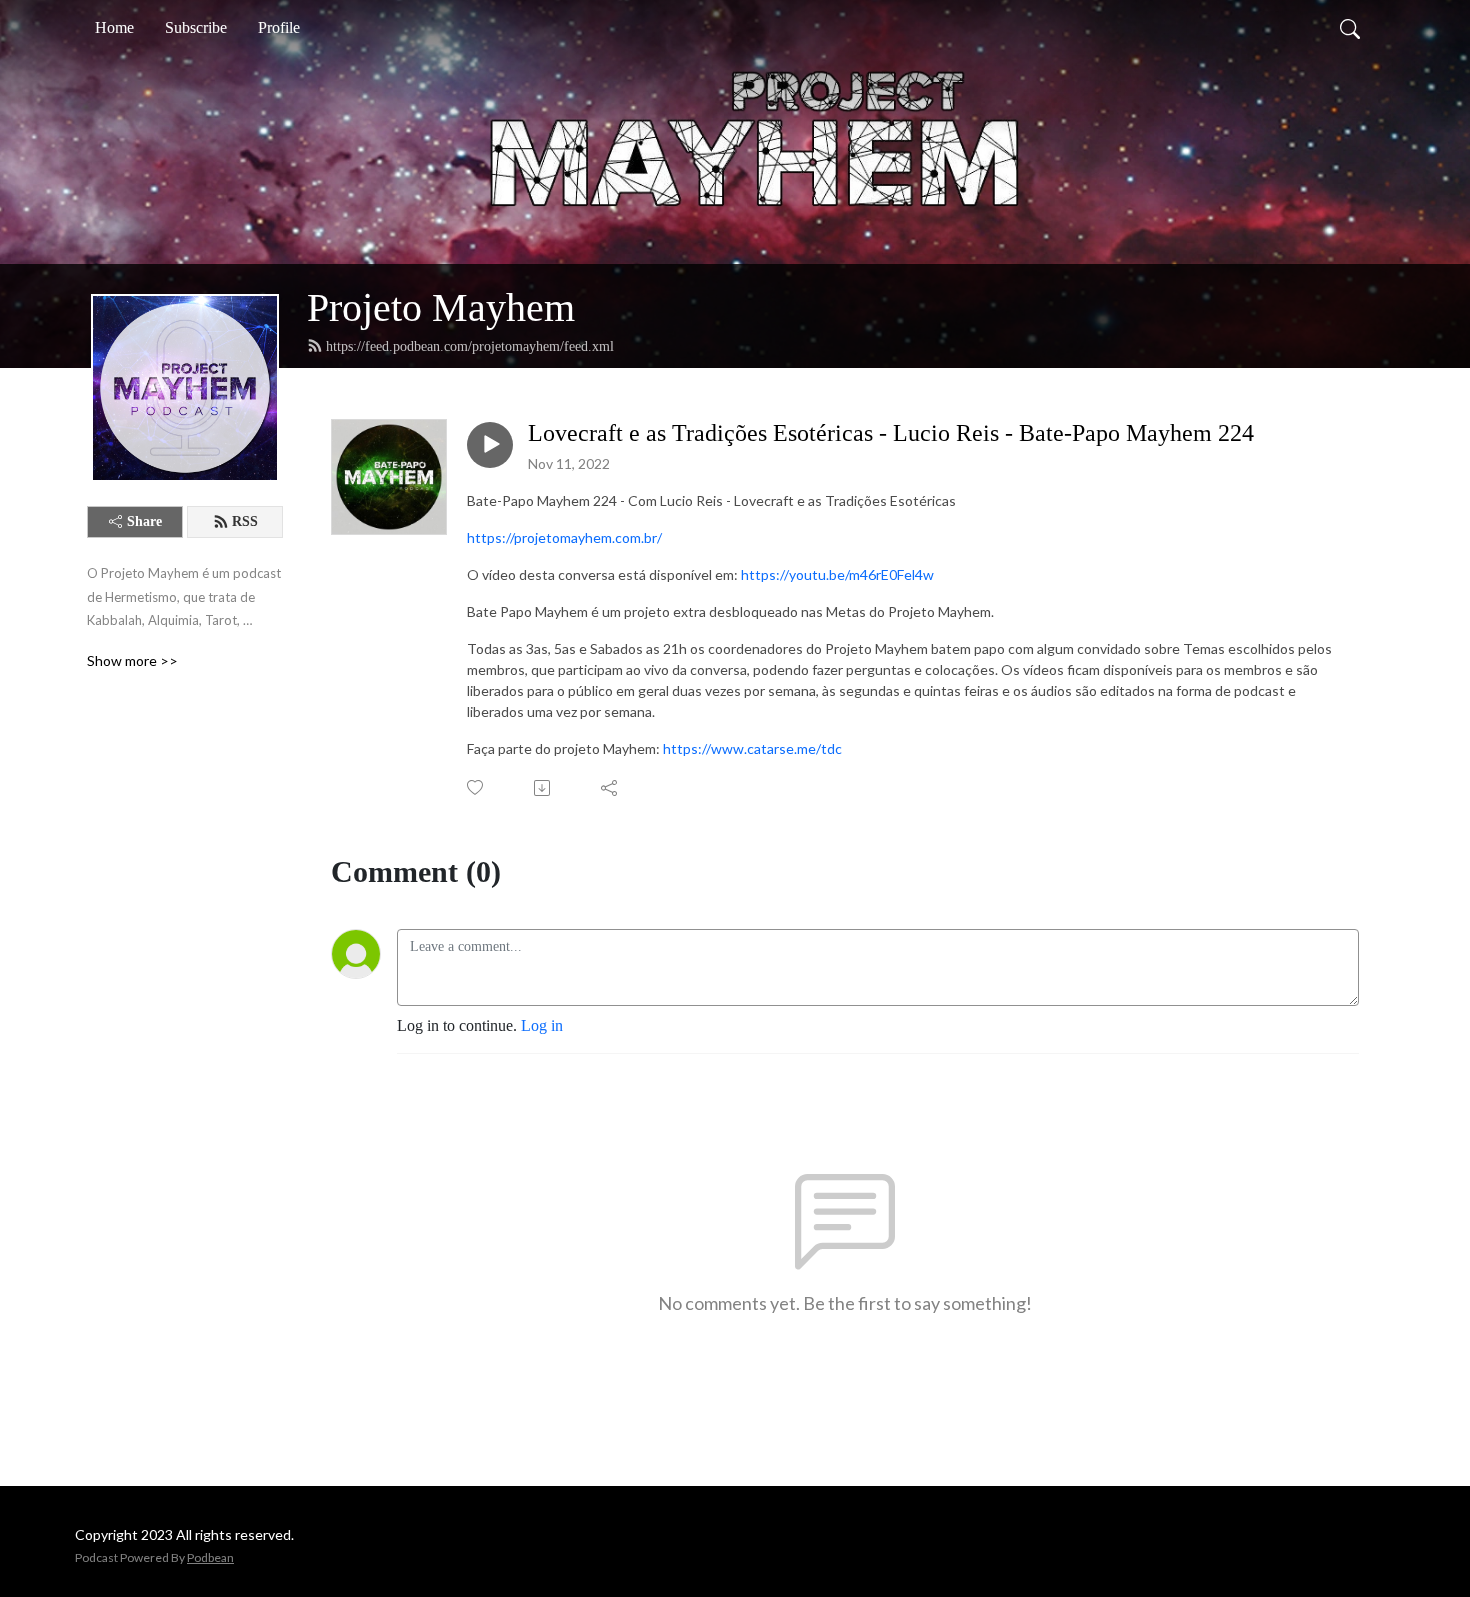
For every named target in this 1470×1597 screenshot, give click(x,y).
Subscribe (196, 27)
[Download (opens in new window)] (543, 788)
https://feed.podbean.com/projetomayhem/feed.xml (470, 346)
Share (144, 521)
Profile (279, 27)
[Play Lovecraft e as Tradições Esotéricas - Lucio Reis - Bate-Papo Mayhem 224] (490, 445)
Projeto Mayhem (441, 307)
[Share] (610, 788)
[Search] (1350, 28)
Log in (542, 1025)
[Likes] (476, 787)
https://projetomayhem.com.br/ (564, 537)
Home (114, 27)
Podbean (210, 1557)
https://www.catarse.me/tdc (752, 748)
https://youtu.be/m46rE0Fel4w (837, 574)
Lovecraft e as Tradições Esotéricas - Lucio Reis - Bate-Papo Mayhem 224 (891, 433)
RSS (245, 521)
